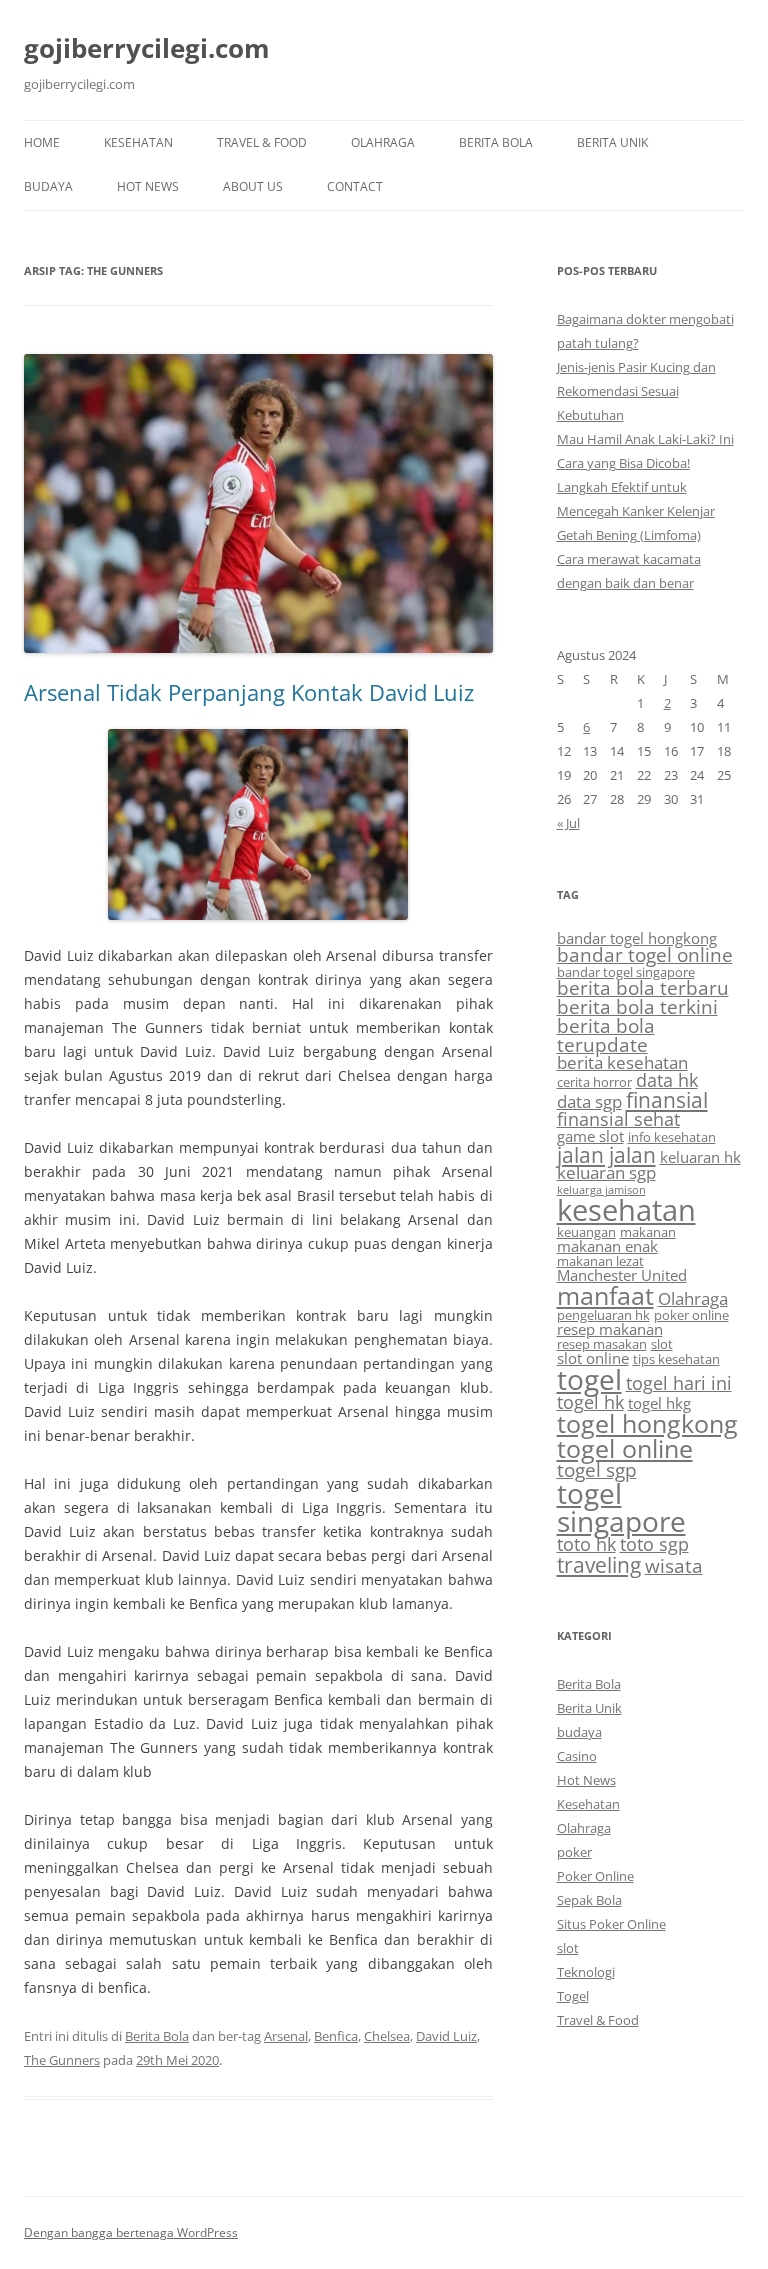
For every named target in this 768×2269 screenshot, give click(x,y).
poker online (691, 1315)
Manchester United (622, 1275)
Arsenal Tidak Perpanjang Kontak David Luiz (249, 692)
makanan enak (607, 1246)
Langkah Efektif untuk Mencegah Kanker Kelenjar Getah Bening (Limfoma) (636, 511)
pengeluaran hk (603, 1315)
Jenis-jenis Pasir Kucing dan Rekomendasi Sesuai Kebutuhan (636, 391)
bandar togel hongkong (637, 938)
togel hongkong (647, 1423)
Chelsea (387, 2036)
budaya (48, 186)
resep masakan (602, 1344)
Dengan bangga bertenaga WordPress (131, 2232)
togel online (625, 1448)
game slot (590, 1136)
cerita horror (594, 1082)
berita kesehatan (622, 1062)
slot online (593, 1358)
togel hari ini (679, 1383)
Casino (577, 1756)
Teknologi (586, 1972)
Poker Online (595, 1876)
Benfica (336, 2036)
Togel (573, 1996)
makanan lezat (600, 1261)
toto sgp (654, 1544)
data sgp (589, 1101)
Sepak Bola (589, 1900)
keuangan (586, 1232)
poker (574, 1852)
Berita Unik (612, 142)
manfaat (605, 1295)
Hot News (148, 186)
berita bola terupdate (606, 1035)
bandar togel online (645, 955)
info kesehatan (672, 1137)
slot (662, 1344)
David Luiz (446, 2036)
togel (589, 1379)
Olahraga (383, 142)
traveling (599, 1564)
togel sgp (597, 1470)
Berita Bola (496, 142)
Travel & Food (262, 142)
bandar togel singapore (626, 972)
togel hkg (659, 1403)
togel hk (590, 1402)
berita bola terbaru (643, 988)
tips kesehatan (676, 1359)
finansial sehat (618, 1119)
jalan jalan (606, 1154)
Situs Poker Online (611, 1924)
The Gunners (62, 2060)
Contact (355, 186)
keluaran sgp (606, 1172)
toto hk (586, 1544)
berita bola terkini (637, 1007)
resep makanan (610, 1329)
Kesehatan (138, 142)
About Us (253, 186)
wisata (674, 1566)
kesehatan (626, 1210)
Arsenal (286, 2036)
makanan (648, 1232)
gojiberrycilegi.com (147, 48)
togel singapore (621, 1507)
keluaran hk (700, 1157)
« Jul (568, 823)
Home (42, 142)
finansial (667, 1099)
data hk (667, 1080)
